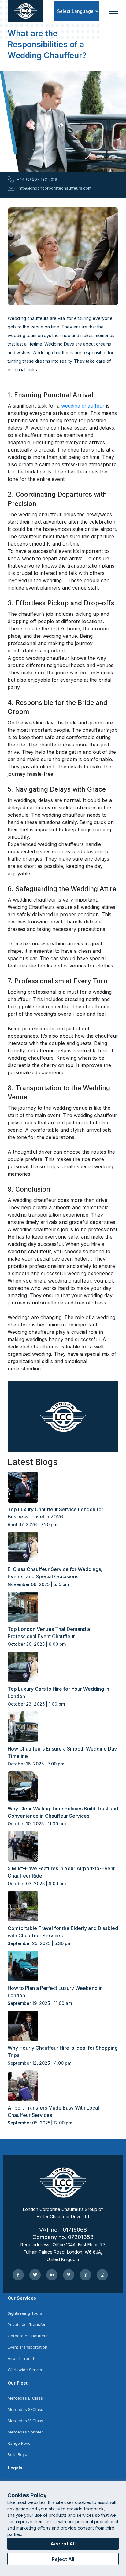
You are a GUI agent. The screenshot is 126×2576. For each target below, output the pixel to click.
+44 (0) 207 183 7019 (37, 179)
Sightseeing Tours (25, 2313)
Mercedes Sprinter (25, 2432)
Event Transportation (28, 2347)
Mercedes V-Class (25, 2421)
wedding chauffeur (83, 406)
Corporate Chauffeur (28, 2336)
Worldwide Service (26, 2370)
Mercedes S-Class (25, 2409)
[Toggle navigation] (114, 11)
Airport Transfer (23, 2358)
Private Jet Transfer (27, 2324)
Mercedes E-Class (25, 2398)
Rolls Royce (19, 2454)
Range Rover (20, 2443)
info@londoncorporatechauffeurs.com (55, 188)
